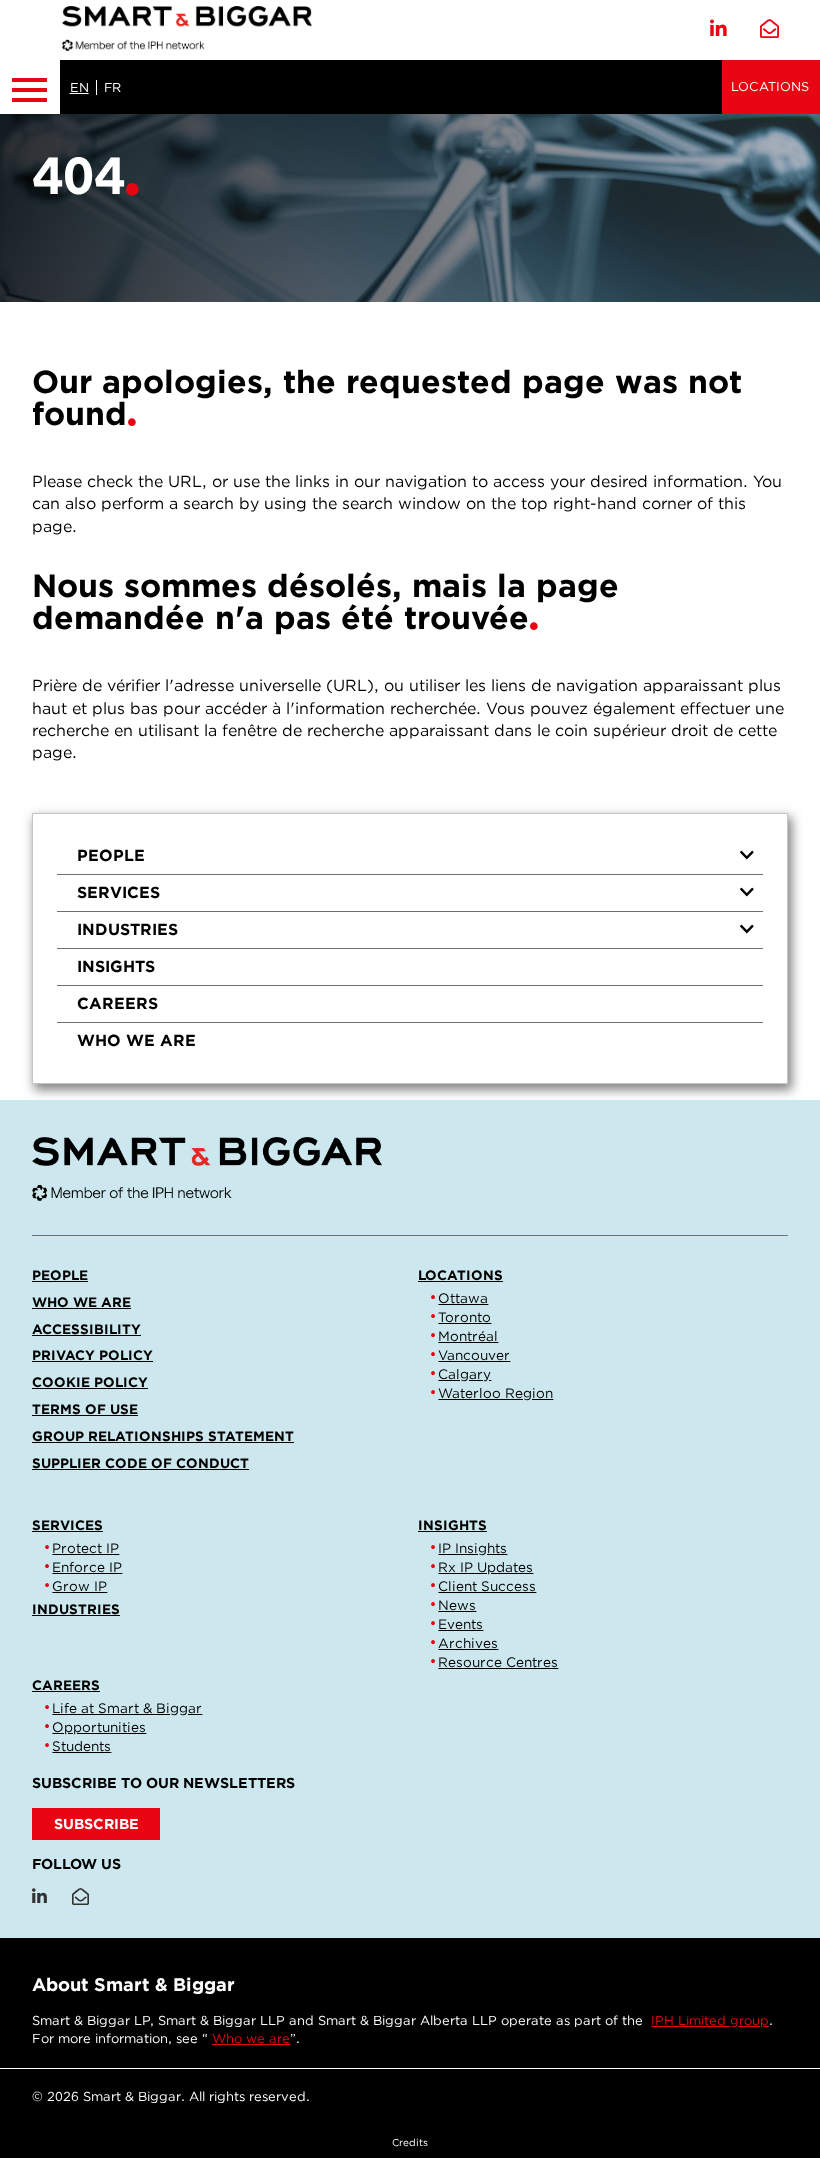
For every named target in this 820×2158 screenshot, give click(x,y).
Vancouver (474, 1355)
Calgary (464, 1374)
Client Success (487, 1586)
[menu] (410, 948)
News (457, 1605)
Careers (117, 1003)
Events (460, 1624)
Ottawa (463, 1298)
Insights (116, 966)
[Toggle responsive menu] (30, 87)
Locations (770, 86)
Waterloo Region (495, 1393)
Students (81, 1746)
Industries (127, 929)
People (111, 855)
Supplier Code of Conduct (140, 1463)
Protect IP (85, 1548)
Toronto (464, 1317)
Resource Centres (498, 1662)
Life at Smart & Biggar (127, 1708)
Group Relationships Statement (163, 1436)
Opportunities (99, 1727)
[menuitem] (410, 856)
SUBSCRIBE (96, 1823)
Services (118, 892)
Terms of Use (85, 1409)
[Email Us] (769, 29)
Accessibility (86, 1329)
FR (112, 87)
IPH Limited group (710, 2020)
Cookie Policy (90, 1382)
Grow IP (79, 1586)
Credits (410, 2142)
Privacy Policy (92, 1355)
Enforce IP (87, 1567)
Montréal (468, 1336)
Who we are (136, 1040)
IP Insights (472, 1548)
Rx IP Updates (485, 1567)
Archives (468, 1643)
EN (79, 87)
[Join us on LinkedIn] (718, 29)
